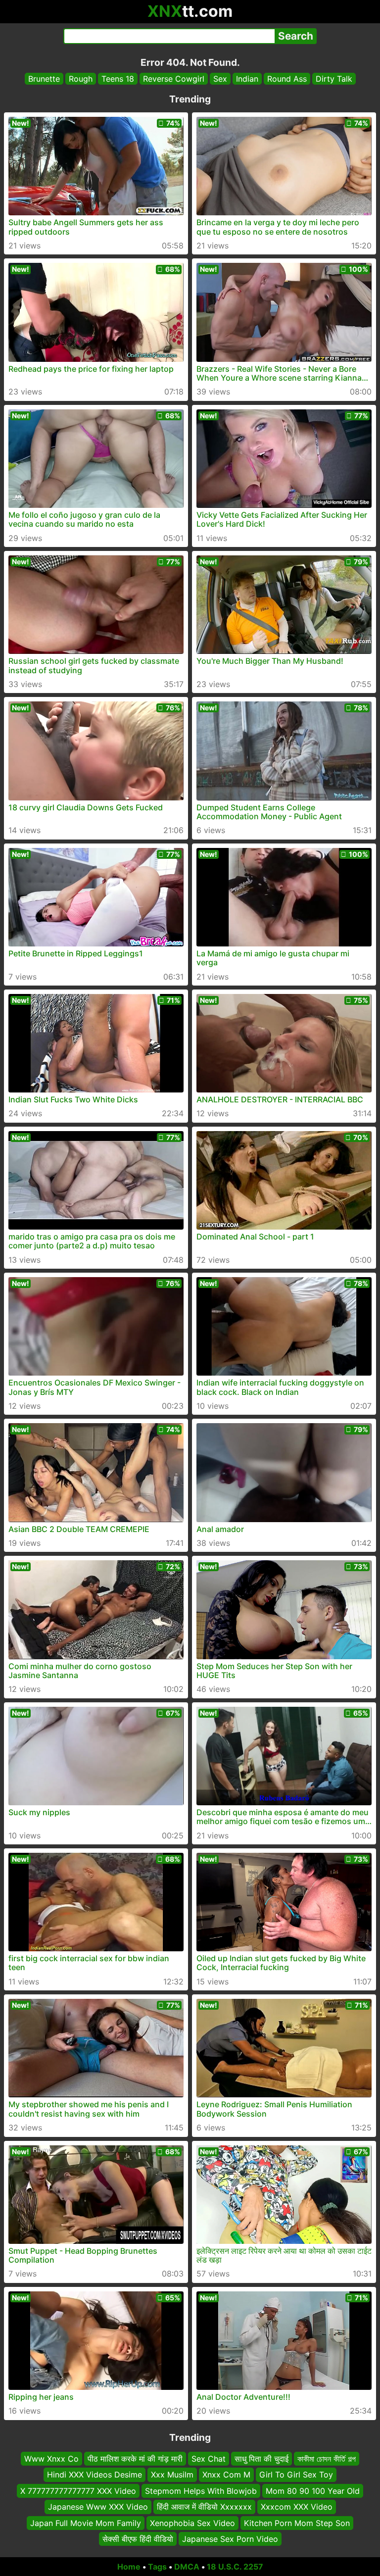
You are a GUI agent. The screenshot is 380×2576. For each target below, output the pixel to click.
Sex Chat (209, 2459)
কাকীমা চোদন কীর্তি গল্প (327, 2459)
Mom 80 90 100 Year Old (313, 2491)
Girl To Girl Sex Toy (296, 2475)
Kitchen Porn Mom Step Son (297, 2523)
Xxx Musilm (172, 2475)
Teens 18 (118, 79)
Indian (247, 79)
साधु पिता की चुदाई (261, 2459)
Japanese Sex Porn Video (230, 2539)
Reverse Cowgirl (174, 79)
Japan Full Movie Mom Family (86, 2523)
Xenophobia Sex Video (192, 2523)
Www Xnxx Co (51, 2459)
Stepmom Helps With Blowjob (201, 2491)
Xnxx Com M (226, 2475)
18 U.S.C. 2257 (235, 2567)
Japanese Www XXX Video (98, 2507)
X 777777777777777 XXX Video (78, 2491)
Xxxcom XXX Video (297, 2507)
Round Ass (287, 79)
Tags (157, 2567)
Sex (220, 79)
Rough (81, 79)
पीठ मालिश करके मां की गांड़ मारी (135, 2459)
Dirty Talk (334, 79)
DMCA (187, 2567)
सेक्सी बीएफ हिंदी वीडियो (138, 2539)
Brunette (44, 79)
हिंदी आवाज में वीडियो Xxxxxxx (204, 2507)
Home (129, 2567)
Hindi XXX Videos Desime (95, 2475)
